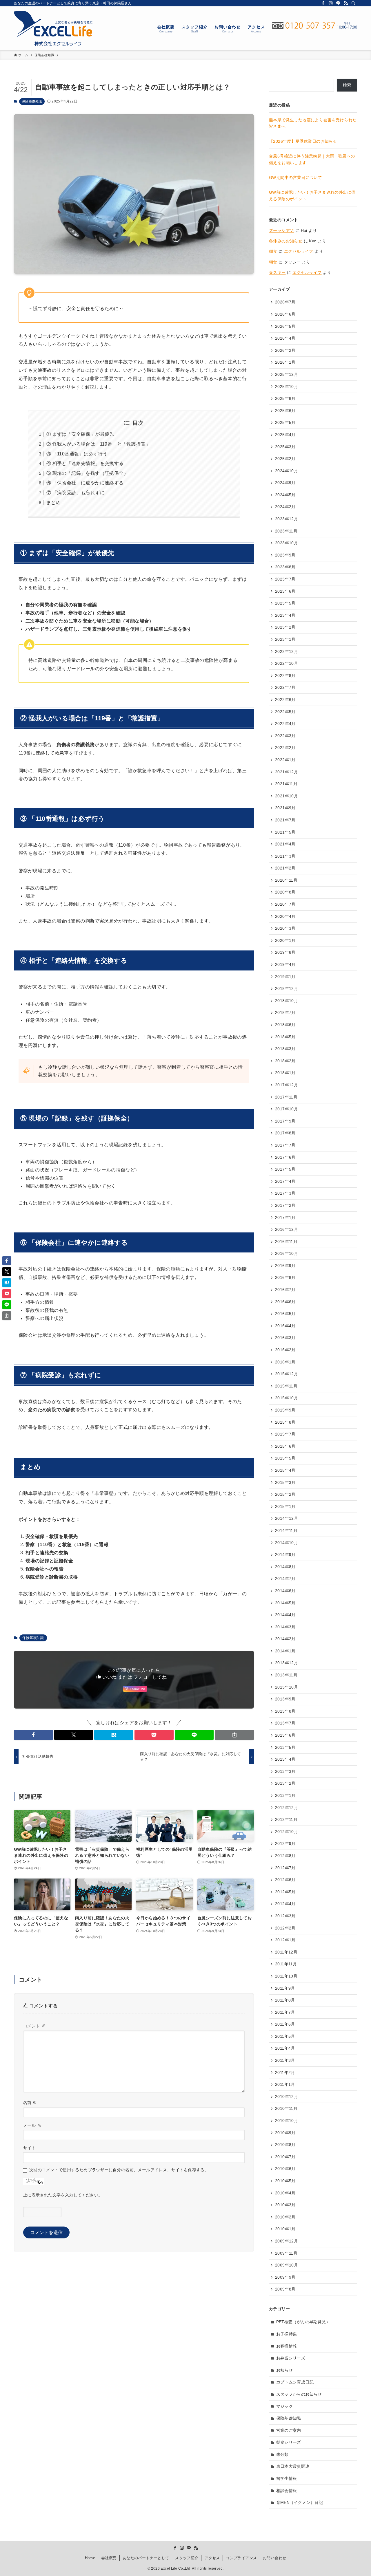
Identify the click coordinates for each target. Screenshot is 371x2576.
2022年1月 (285, 760)
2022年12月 (287, 651)
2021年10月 (287, 796)
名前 (30, 2103)
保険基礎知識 (32, 101)
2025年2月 (285, 459)
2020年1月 (285, 940)
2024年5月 (285, 495)
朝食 (273, 251)
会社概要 (109, 2558)
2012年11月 (286, 1819)
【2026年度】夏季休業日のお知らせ (303, 141)
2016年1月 (285, 1362)
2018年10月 (287, 1001)
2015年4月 (285, 1470)
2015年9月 (285, 1410)
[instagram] (331, 3)
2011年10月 (286, 1976)
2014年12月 (287, 1518)
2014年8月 (285, 1567)
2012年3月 (285, 1916)
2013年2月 (285, 1783)
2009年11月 (286, 2253)
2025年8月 (285, 398)
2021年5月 (285, 832)
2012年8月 (285, 1856)
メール (32, 2125)
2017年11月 (286, 1097)
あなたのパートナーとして (146, 2558)
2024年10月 (287, 471)
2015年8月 (285, 1422)
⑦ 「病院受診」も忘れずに (76, 493)
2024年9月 (285, 483)
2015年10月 (287, 1398)
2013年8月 (285, 1711)
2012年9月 (285, 1843)
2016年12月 (287, 1229)
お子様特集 (287, 2334)
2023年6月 (285, 591)
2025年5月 (285, 422)
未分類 (282, 2454)
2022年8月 (285, 675)
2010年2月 (285, 2217)
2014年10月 (287, 1543)
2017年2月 (285, 1205)
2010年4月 (285, 2193)
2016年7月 (285, 1290)
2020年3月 (285, 928)
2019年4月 (285, 964)
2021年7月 (285, 820)
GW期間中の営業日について (295, 177)
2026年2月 (285, 350)
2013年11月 (286, 1675)
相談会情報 (287, 2491)
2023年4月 (285, 615)
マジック (285, 2406)
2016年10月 (287, 1253)
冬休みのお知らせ (286, 241)
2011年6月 (285, 2024)
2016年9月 (285, 1266)
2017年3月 (285, 1193)
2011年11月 (286, 1964)
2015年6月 (285, 1446)
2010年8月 (285, 2145)
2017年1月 (285, 1217)
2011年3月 (285, 2060)
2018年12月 (287, 988)
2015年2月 (285, 1494)
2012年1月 (285, 1940)
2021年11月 (286, 784)
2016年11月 (286, 1242)
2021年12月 (287, 772)
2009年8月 (285, 2289)
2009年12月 (287, 2241)
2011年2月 (285, 2072)
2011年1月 (285, 2084)
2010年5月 (285, 2181)
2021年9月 (285, 808)
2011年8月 (285, 2000)
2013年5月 (285, 1747)
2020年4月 (285, 916)
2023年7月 (285, 579)
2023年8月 (285, 567)
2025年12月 (287, 374)
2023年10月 (287, 543)
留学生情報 (287, 2478)
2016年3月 (285, 1338)
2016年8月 (285, 1277)
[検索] (353, 3)
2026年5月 (285, 326)
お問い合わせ (274, 2558)
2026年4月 (285, 338)
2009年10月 (287, 2265)
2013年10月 (287, 1687)
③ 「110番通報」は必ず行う (77, 454)
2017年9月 (285, 1121)
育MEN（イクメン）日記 (300, 2502)
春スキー (277, 272)
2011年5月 (285, 2036)
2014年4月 (285, 1615)
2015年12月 (287, 1374)
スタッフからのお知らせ (299, 2394)
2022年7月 (285, 687)
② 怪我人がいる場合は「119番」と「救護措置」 (98, 444)
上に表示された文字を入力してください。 (63, 2195)
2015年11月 (286, 1386)
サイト (29, 2148)
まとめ (53, 502)
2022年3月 (285, 736)
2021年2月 (285, 868)
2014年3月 (285, 1627)
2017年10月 (287, 1109)
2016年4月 (285, 1326)
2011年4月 (285, 2048)
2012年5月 (285, 1892)
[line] (338, 3)
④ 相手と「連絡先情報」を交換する (85, 463)
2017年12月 (287, 1085)
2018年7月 (285, 1013)
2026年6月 (285, 314)
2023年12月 (287, 519)
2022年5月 (285, 712)
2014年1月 (285, 1651)
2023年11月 (286, 531)
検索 (347, 85)
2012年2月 (285, 1928)
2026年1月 (285, 362)
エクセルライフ (299, 251)
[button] (33, 1735)
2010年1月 (285, 2229)
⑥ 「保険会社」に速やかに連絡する (85, 483)
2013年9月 (285, 1699)
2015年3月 (285, 1482)
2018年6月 (285, 1025)
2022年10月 (287, 663)
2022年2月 (285, 748)
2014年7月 (285, 1579)
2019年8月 (285, 952)
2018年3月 (285, 1049)
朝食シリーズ (289, 2442)
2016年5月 (285, 1314)
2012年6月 (285, 1880)
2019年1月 (285, 977)
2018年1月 (285, 1073)
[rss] (346, 3)
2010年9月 (285, 2133)
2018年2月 (285, 1061)
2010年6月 (285, 2169)
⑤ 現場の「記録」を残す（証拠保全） (87, 473)
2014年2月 (285, 1639)
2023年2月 (285, 627)
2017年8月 (285, 1133)
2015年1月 (285, 1506)
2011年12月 (286, 1952)
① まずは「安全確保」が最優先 (80, 434)
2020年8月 (285, 892)
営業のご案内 (289, 2430)
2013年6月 (285, 1735)
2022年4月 (285, 724)
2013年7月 (285, 1723)
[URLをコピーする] (234, 1735)
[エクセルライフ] (53, 28)
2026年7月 (285, 302)
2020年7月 (285, 904)
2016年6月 (285, 1302)
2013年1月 (285, 1795)
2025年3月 (285, 447)
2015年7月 (285, 1434)
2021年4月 (285, 844)
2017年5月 (285, 1169)
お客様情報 (287, 2346)
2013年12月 (287, 1663)
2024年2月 (285, 507)
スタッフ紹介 (187, 2558)
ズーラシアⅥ (281, 230)
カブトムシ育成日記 (295, 2382)
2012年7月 (285, 1868)
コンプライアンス (241, 2558)
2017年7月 (285, 1145)
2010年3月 (285, 2205)
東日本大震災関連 (293, 2466)
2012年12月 (287, 1808)
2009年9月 (285, 2277)
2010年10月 (287, 2121)
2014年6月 (285, 1591)
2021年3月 (285, 856)
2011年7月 (285, 2012)
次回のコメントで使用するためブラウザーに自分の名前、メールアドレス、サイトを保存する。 (119, 2170)
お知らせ (285, 2370)
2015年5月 (285, 1458)
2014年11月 (286, 1530)
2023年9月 (285, 555)
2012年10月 (287, 1832)
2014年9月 (285, 1555)
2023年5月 (285, 603)
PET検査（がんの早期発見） (303, 2322)
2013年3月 (285, 1771)
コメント (34, 2026)
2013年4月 (285, 1759)
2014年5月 (285, 1603)
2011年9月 (285, 1988)
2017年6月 (285, 1157)
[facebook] (323, 3)
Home (90, 2558)
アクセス (212, 2558)
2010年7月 (285, 2157)
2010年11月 (286, 2108)
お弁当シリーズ (291, 2358)
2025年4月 (285, 435)
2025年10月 (287, 387)
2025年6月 (285, 411)
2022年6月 (285, 700)
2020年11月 (286, 880)
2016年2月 (285, 1350)
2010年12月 (287, 2097)
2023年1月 (285, 639)
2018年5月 (285, 1037)
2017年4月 (285, 1181)
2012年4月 (285, 1904)
